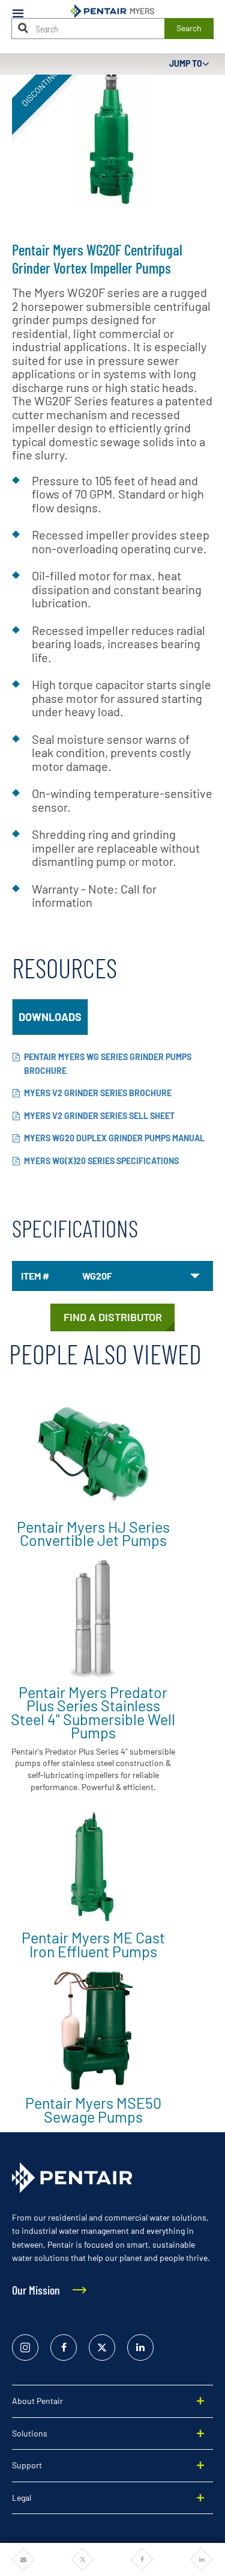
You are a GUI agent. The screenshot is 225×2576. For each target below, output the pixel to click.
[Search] (23, 28)
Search (189, 28)
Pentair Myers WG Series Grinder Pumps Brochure (108, 1064)
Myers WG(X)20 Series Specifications (101, 1161)
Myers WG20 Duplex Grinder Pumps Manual (114, 1138)
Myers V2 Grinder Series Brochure (98, 1093)
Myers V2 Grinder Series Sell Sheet (99, 1116)
